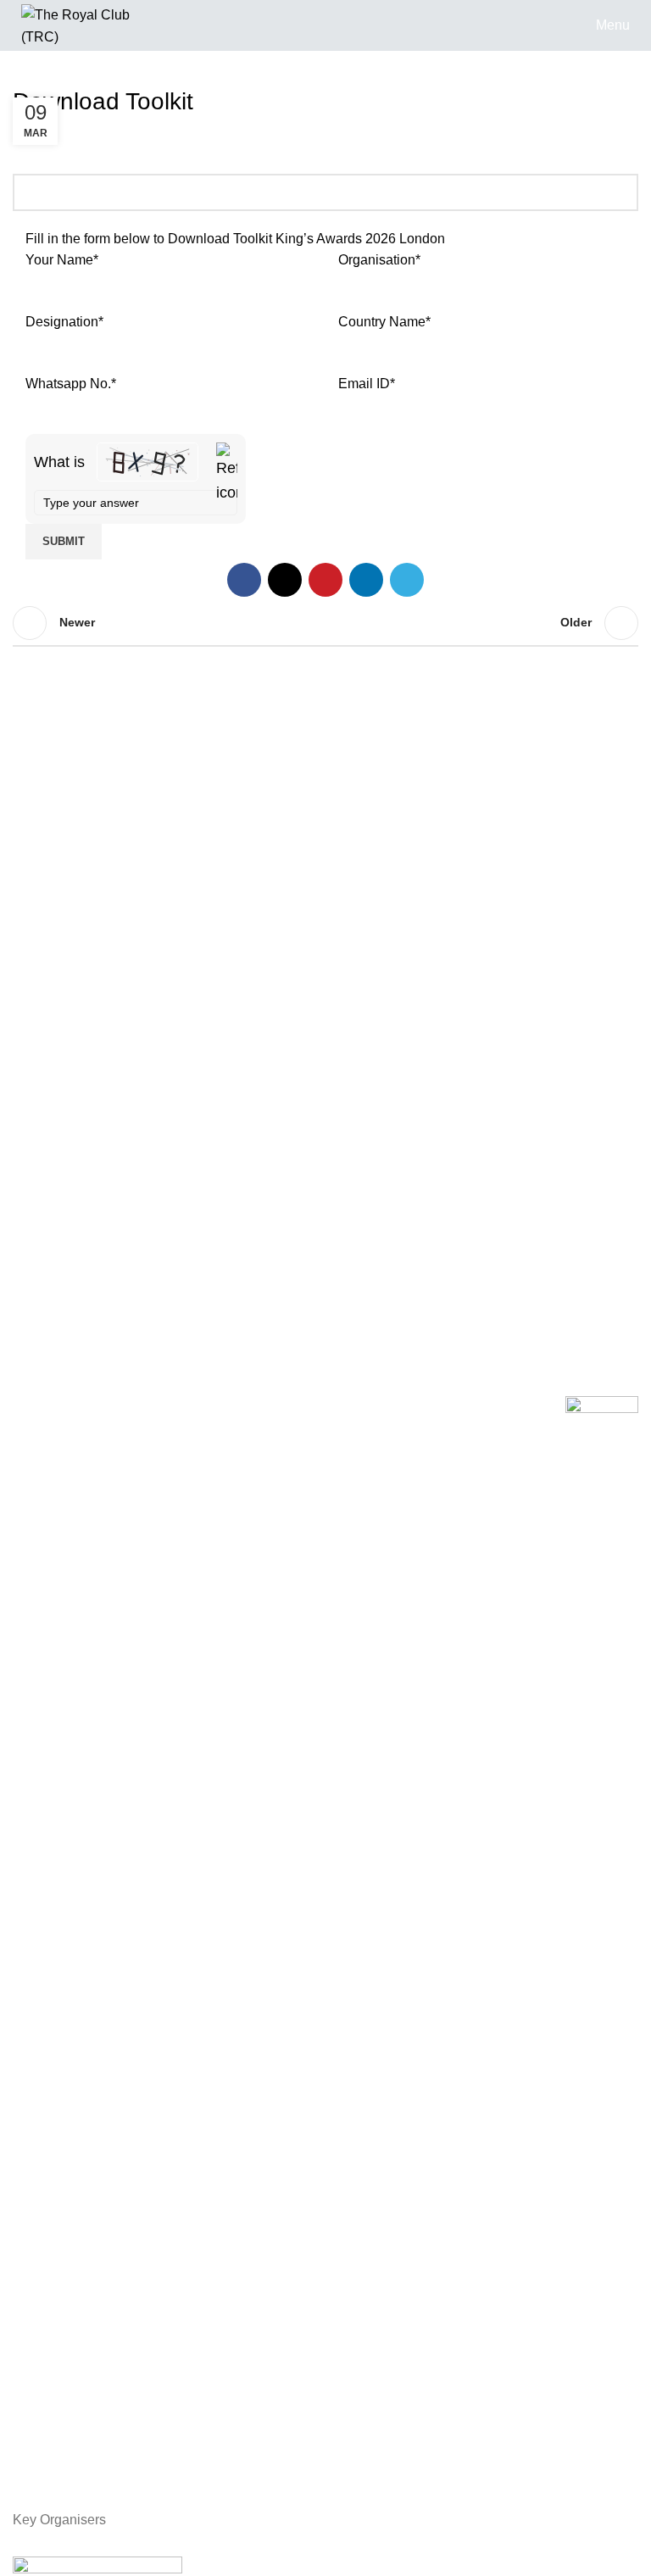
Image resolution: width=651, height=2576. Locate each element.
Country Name (384, 322)
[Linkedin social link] (366, 580)
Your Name (62, 260)
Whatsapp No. (71, 384)
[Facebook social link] (244, 580)
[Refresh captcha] (227, 474)
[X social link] (285, 580)
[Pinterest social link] (325, 580)
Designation (64, 322)
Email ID (367, 384)
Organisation (379, 260)
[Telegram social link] (407, 580)
